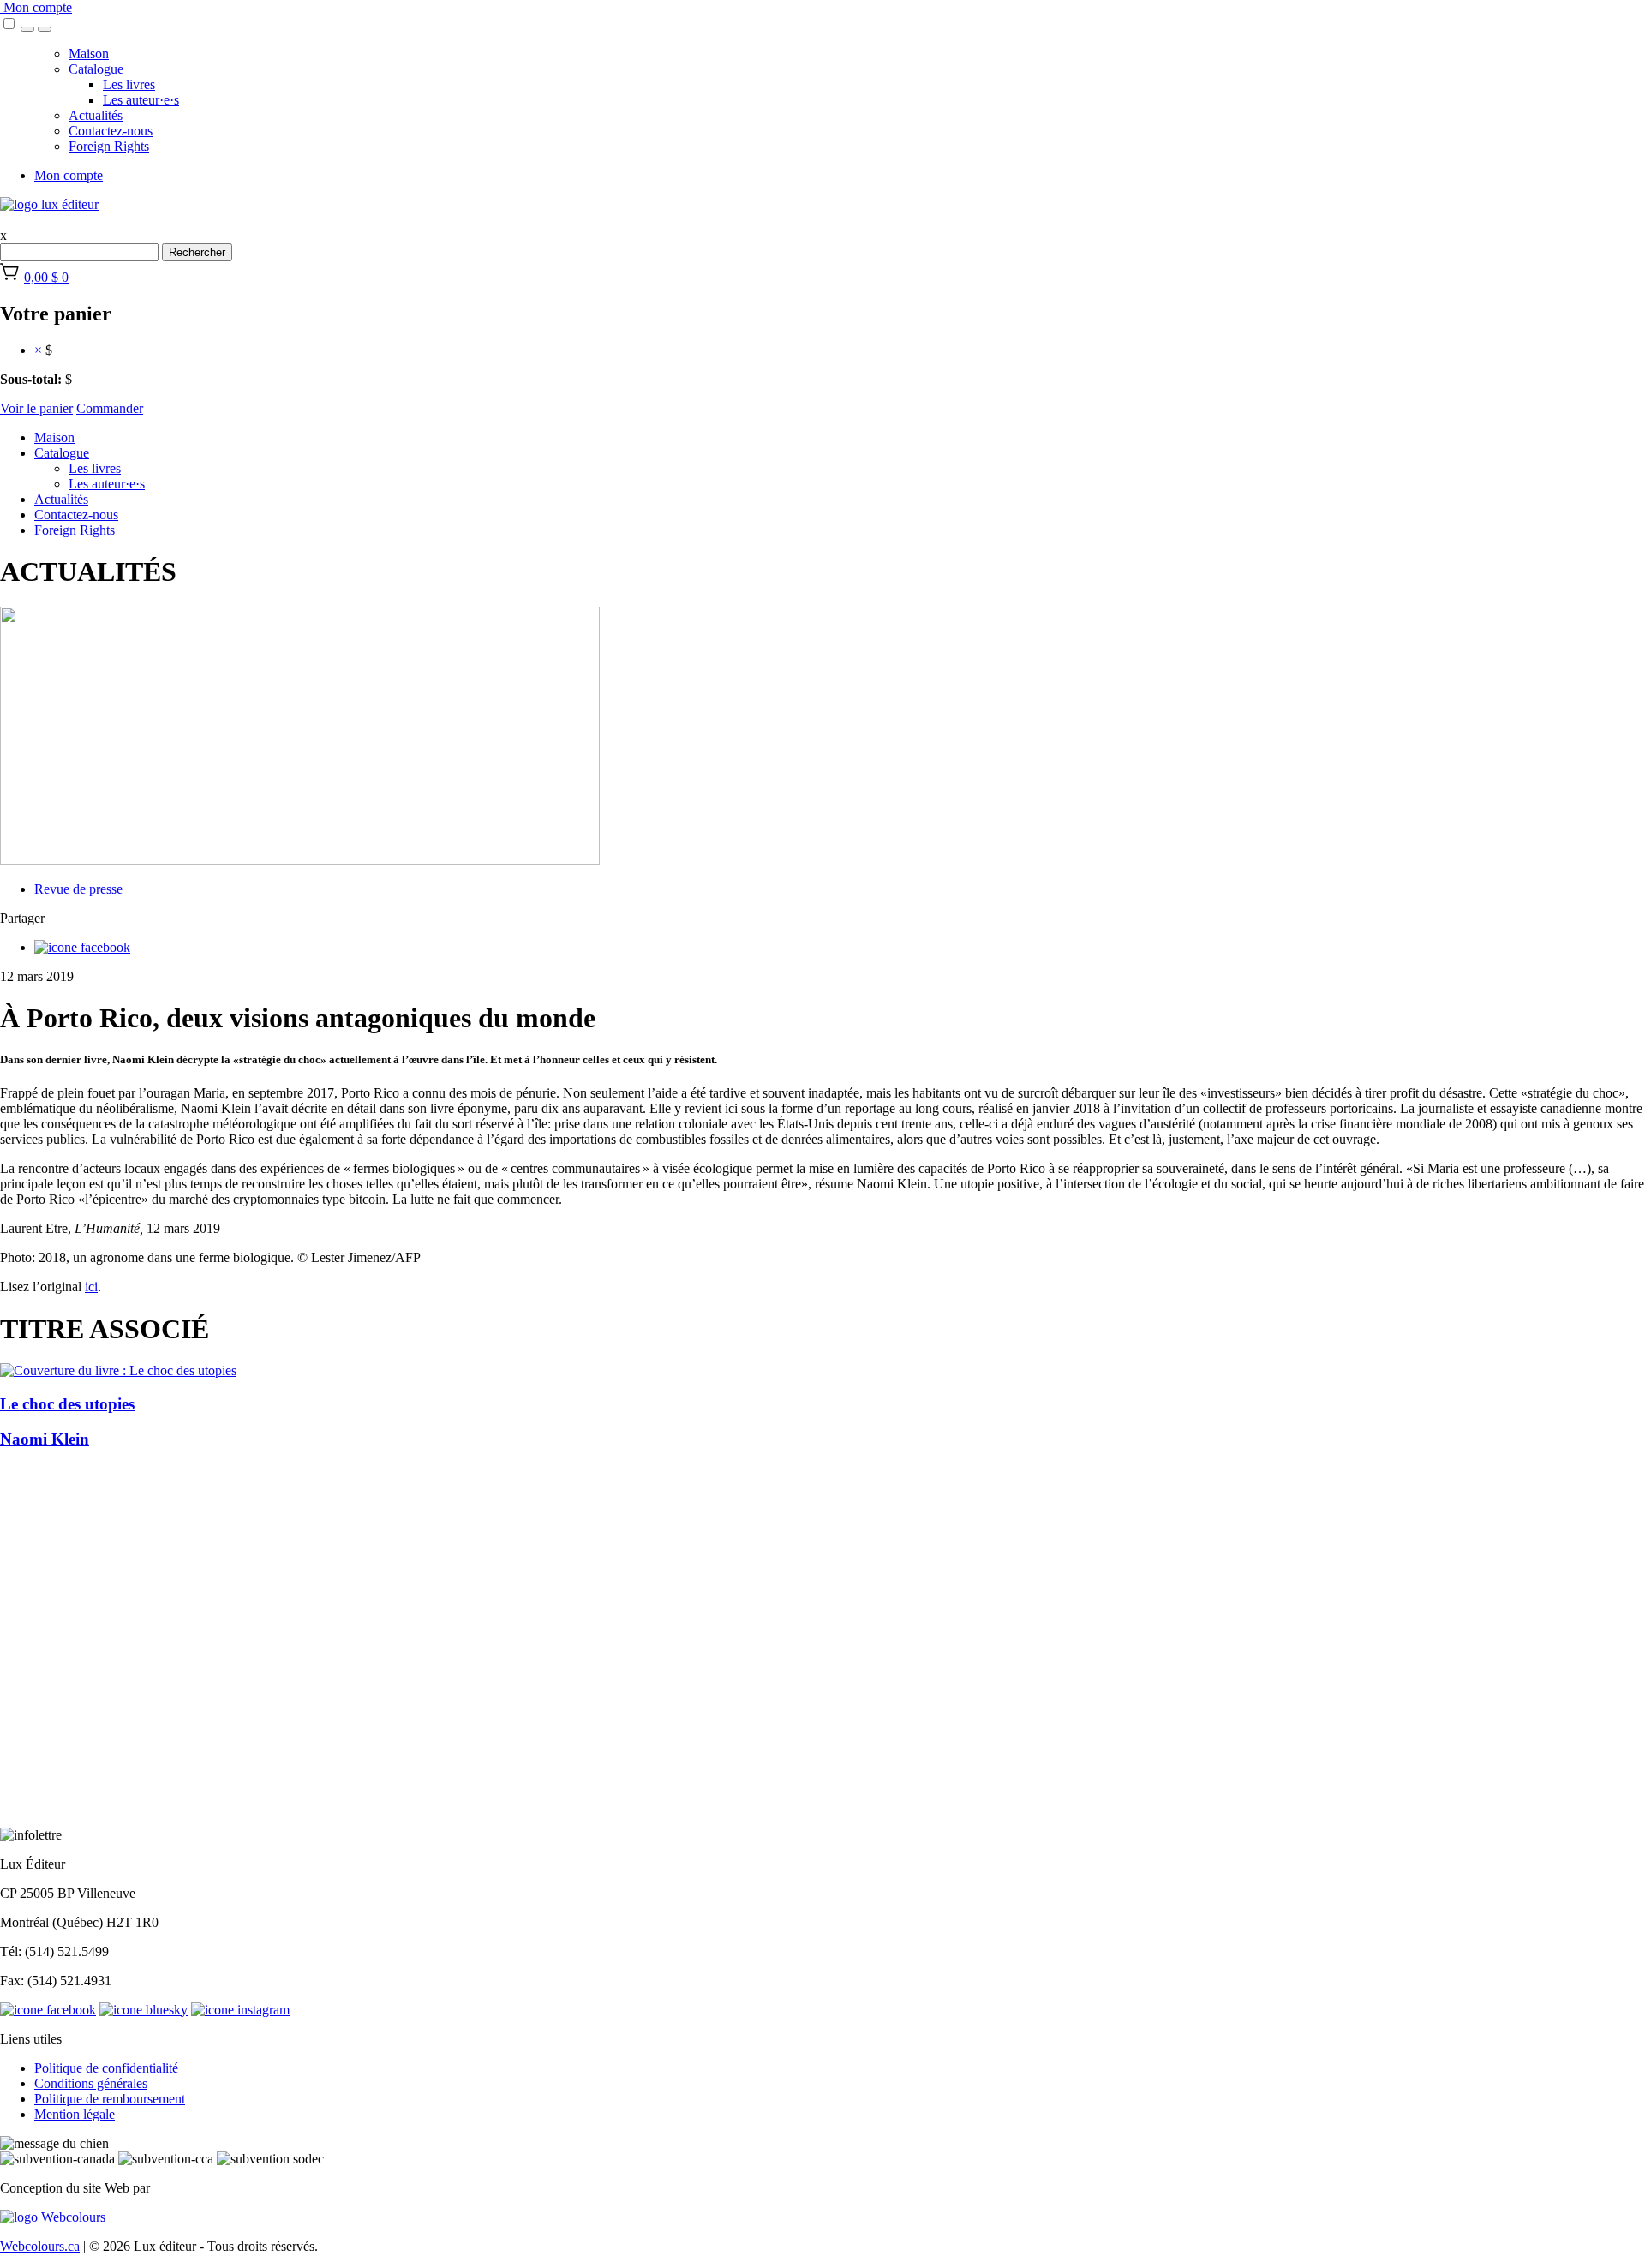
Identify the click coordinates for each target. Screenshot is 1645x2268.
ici (91, 1287)
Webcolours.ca (40, 2246)
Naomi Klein (45, 1439)
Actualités (96, 115)
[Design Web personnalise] (53, 2217)
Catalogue (96, 69)
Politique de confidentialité (106, 2068)
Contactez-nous (111, 131)
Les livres (129, 84)
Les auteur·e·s (141, 100)
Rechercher (197, 252)
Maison (89, 54)
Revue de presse (78, 889)
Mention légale (75, 2114)
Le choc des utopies (67, 1404)
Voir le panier (36, 408)
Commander (110, 408)
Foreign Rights (109, 146)
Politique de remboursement (110, 2099)
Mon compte (36, 7)
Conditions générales (91, 2083)
